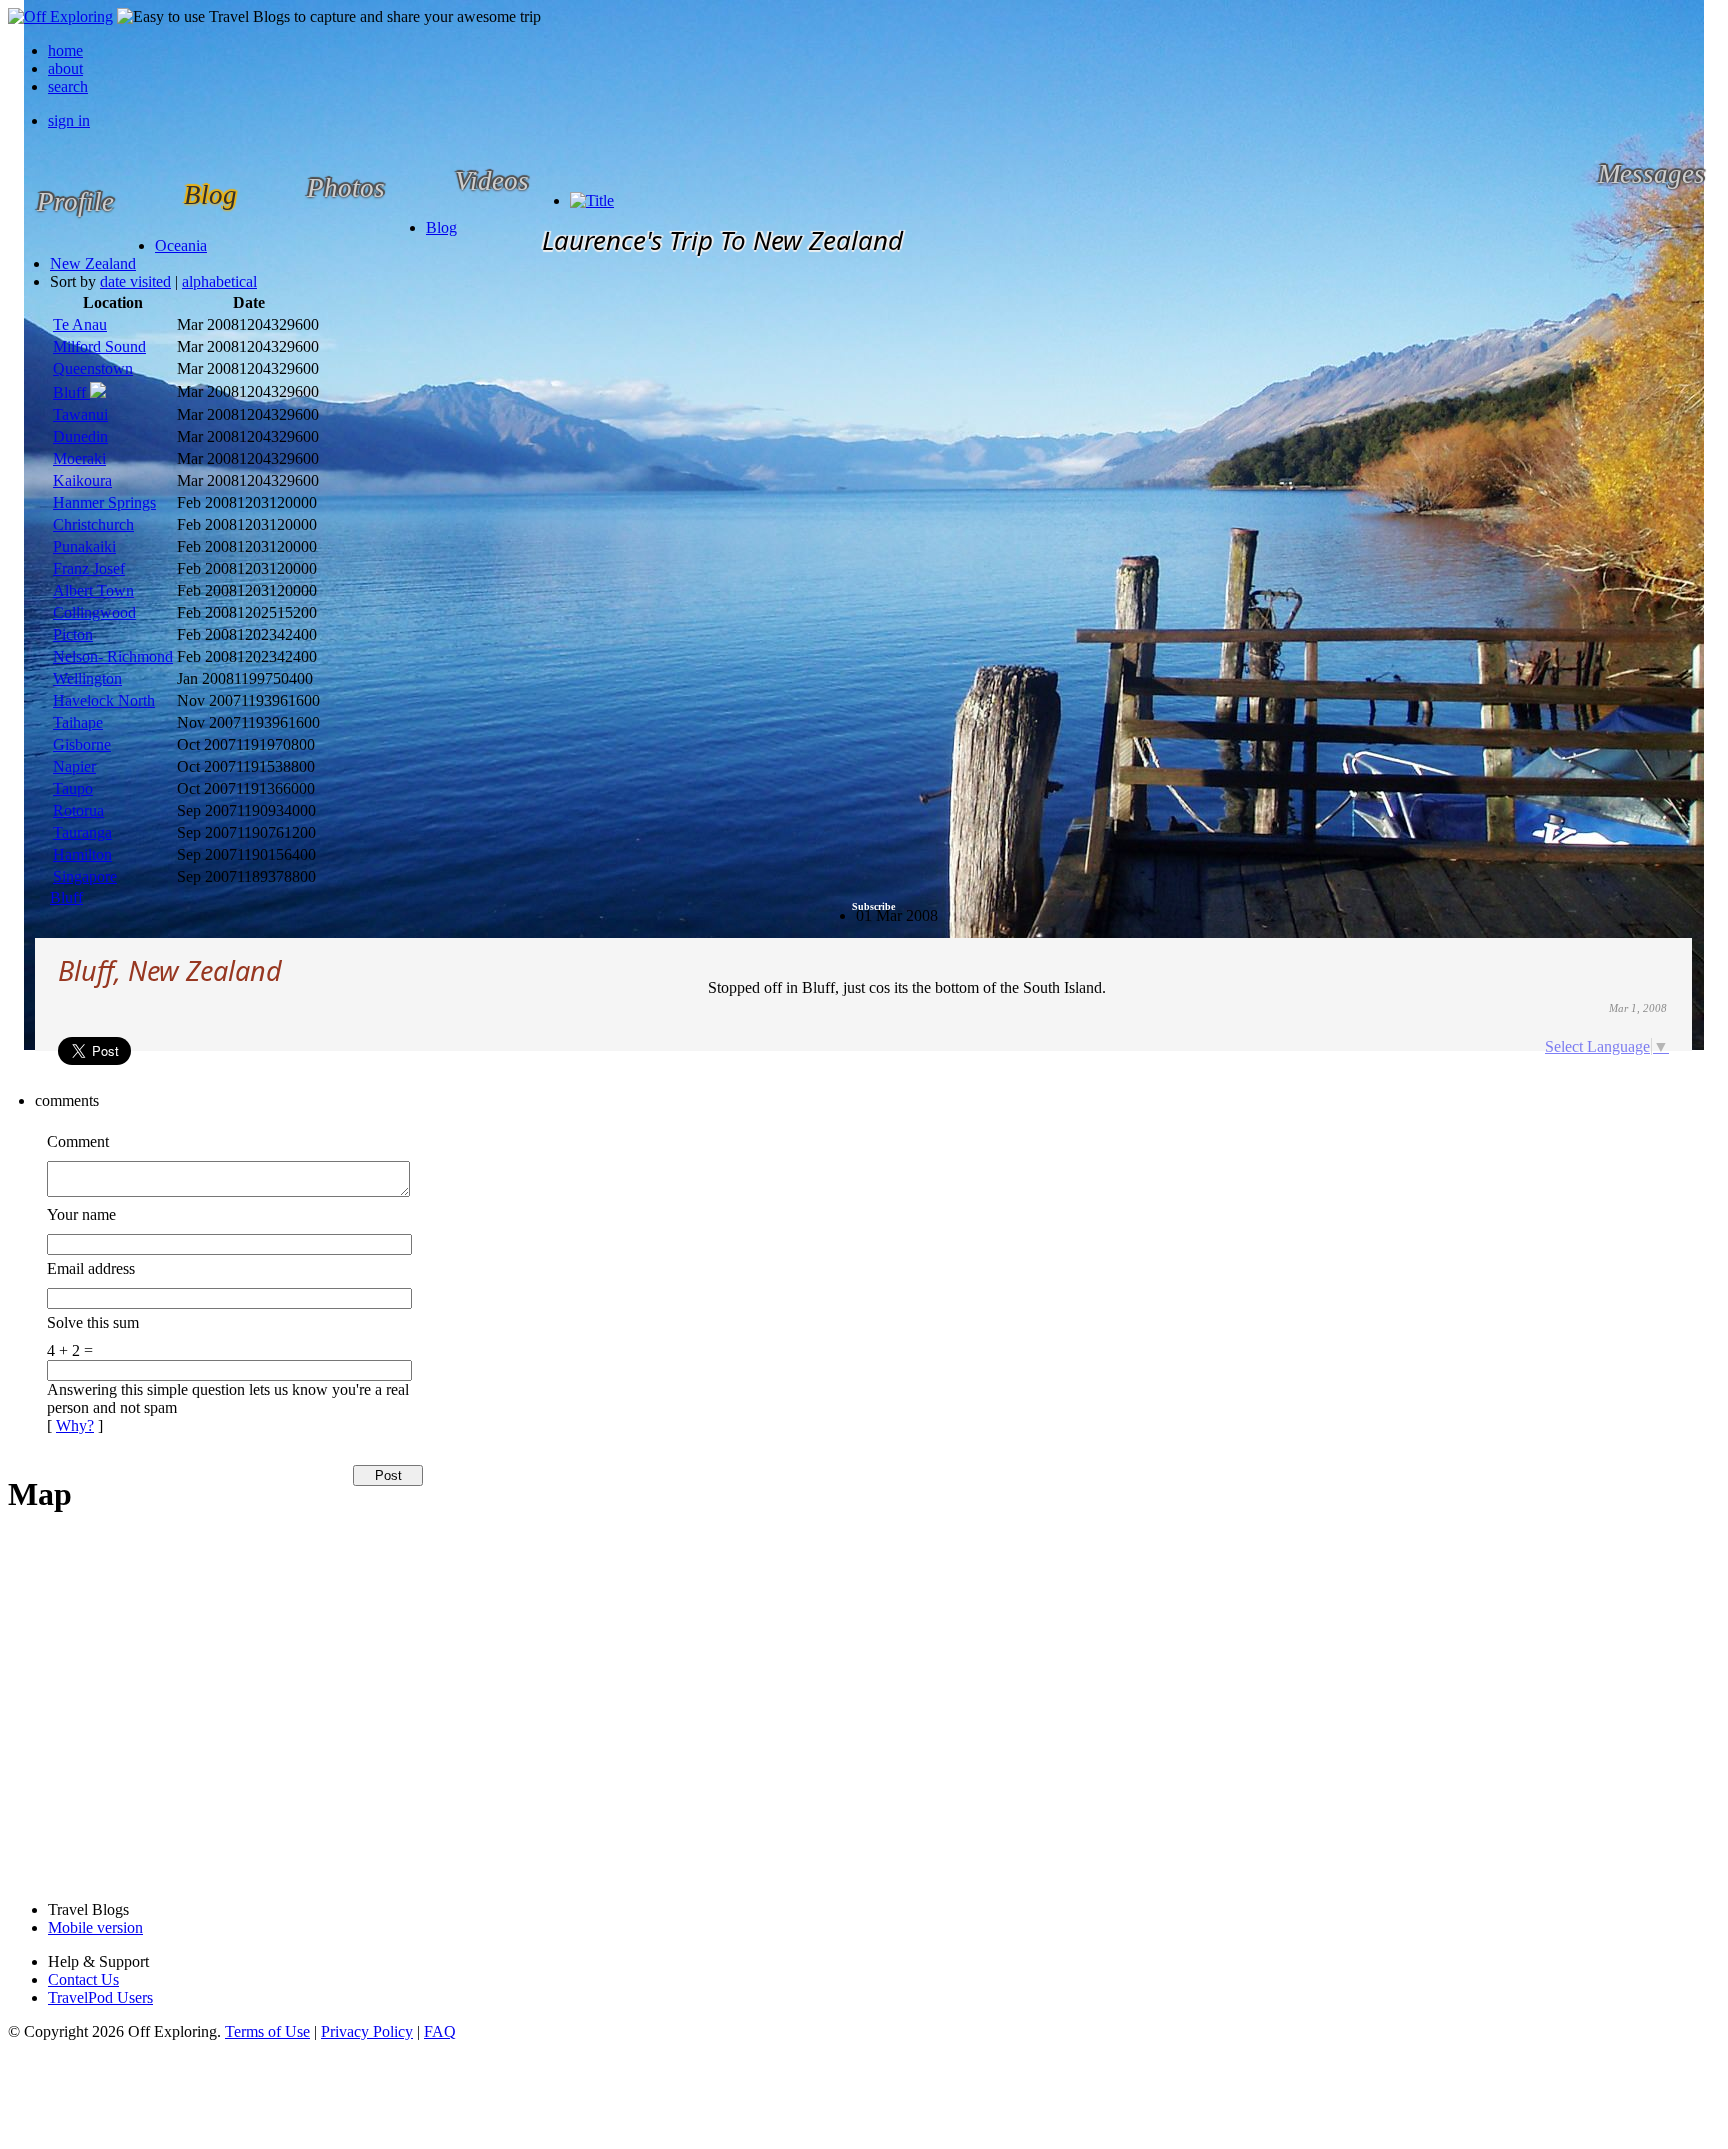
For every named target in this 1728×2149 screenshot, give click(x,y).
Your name (81, 1214)
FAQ (440, 2031)
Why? (75, 1425)
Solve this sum (93, 1322)
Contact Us (83, 1979)
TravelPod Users (100, 1997)
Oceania (181, 245)
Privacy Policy (367, 2031)
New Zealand (93, 263)
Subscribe (873, 906)
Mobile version (95, 1927)
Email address (91, 1268)
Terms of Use (267, 2031)
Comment (78, 1141)
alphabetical (219, 281)
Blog (441, 227)
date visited (135, 281)
